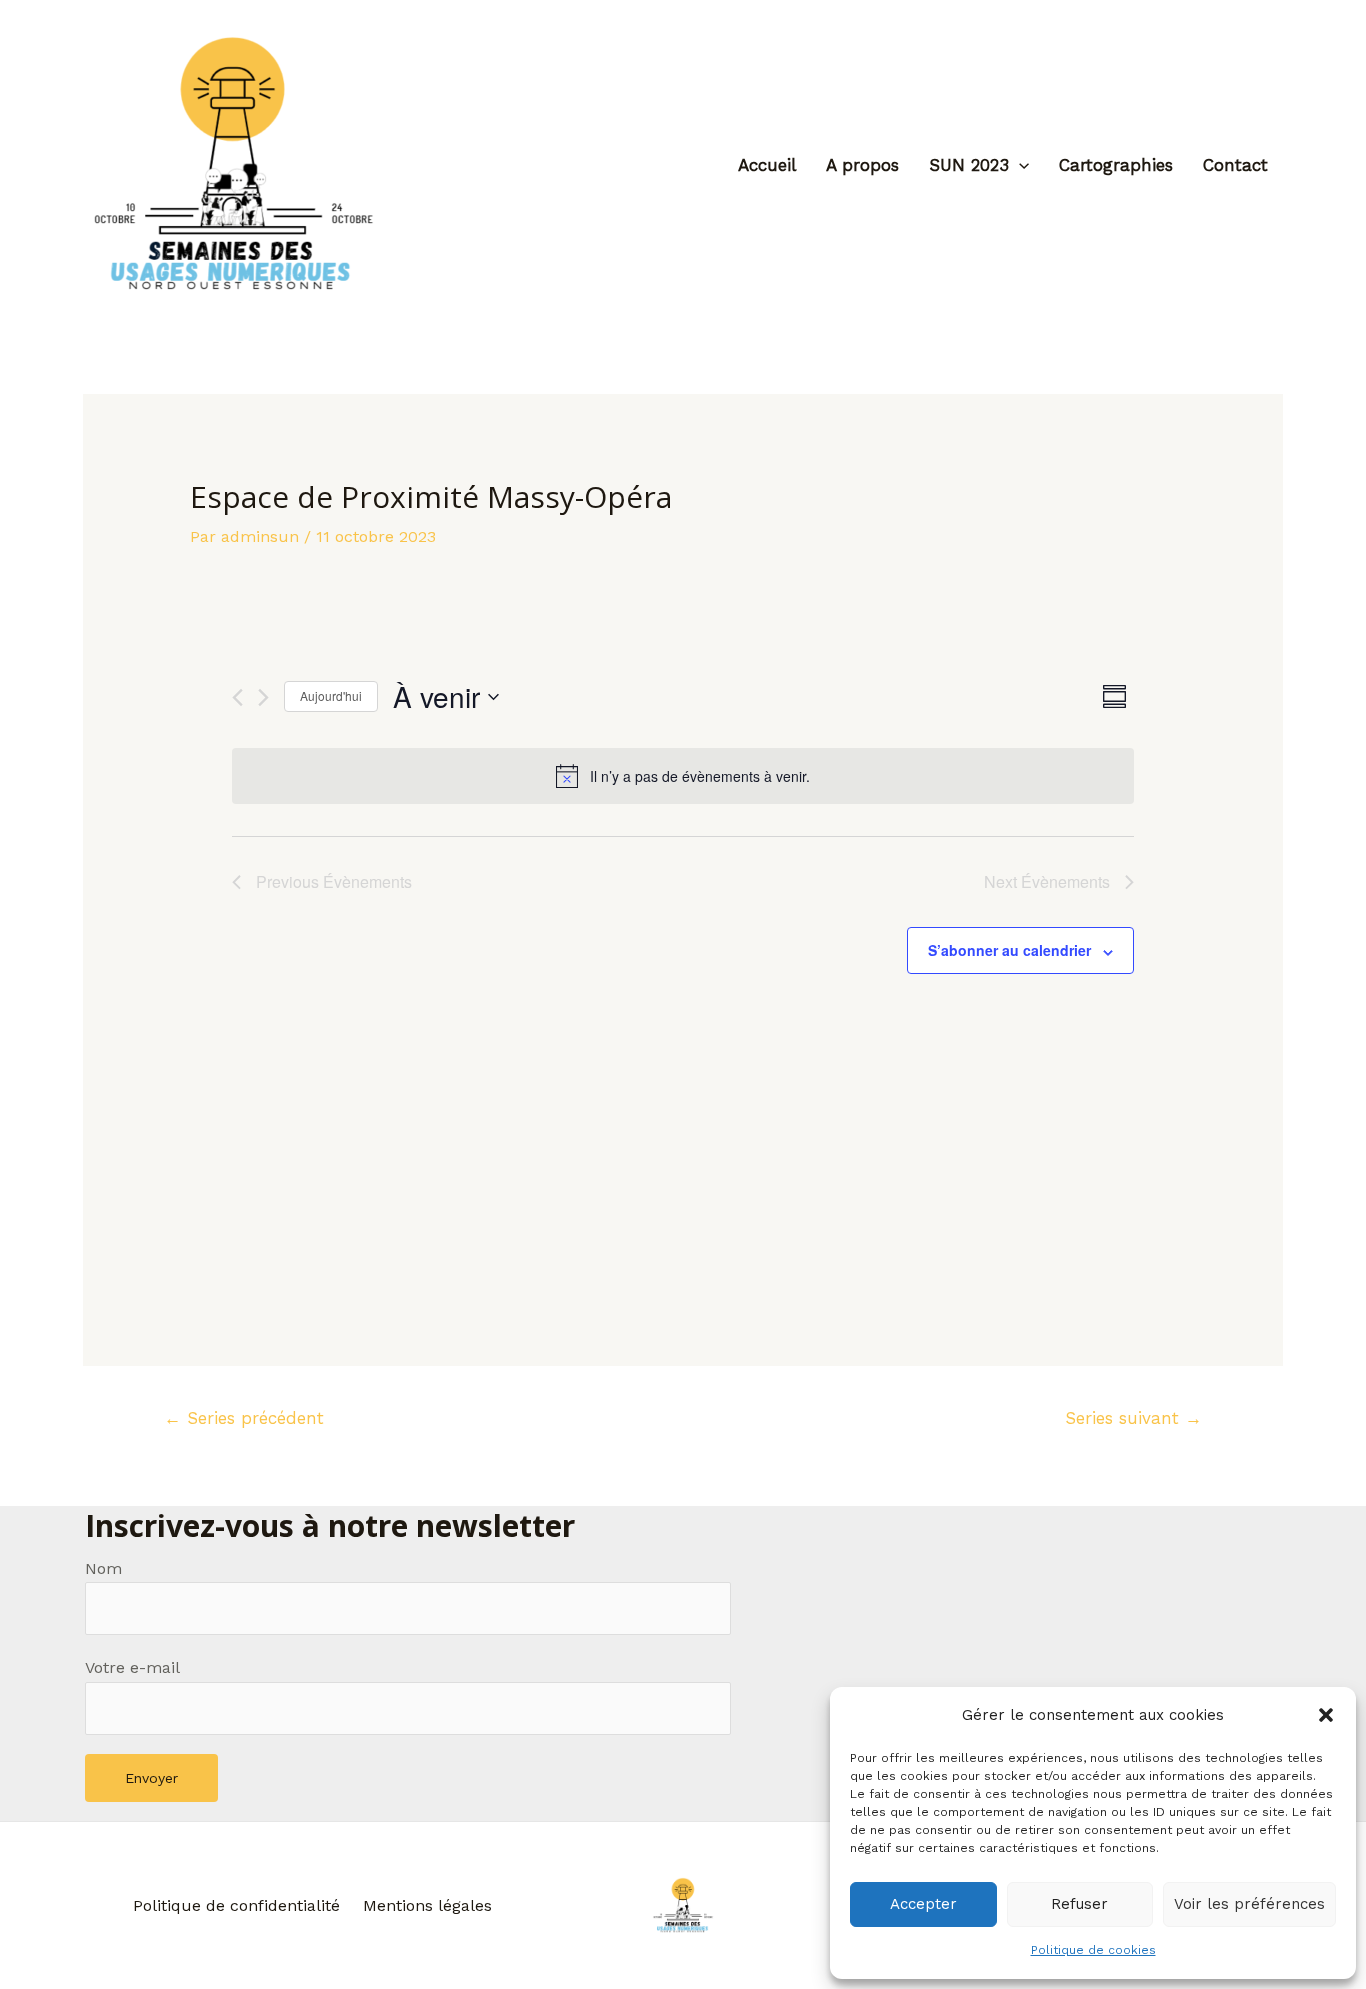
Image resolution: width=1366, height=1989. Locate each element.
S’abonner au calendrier (1009, 950)
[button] (1326, 1715)
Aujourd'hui (331, 695)
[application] (1019, 165)
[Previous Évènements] (237, 697)
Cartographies (1116, 165)
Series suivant (1133, 1418)
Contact (1235, 165)
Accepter (923, 1904)
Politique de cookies (1093, 1950)
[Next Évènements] (263, 697)
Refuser (1079, 1904)
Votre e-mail (132, 1667)
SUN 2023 (969, 165)
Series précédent (244, 1418)
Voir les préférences (1249, 1904)
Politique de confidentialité (236, 1905)
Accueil (767, 165)
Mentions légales (427, 1905)
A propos (862, 165)
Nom (103, 1568)
